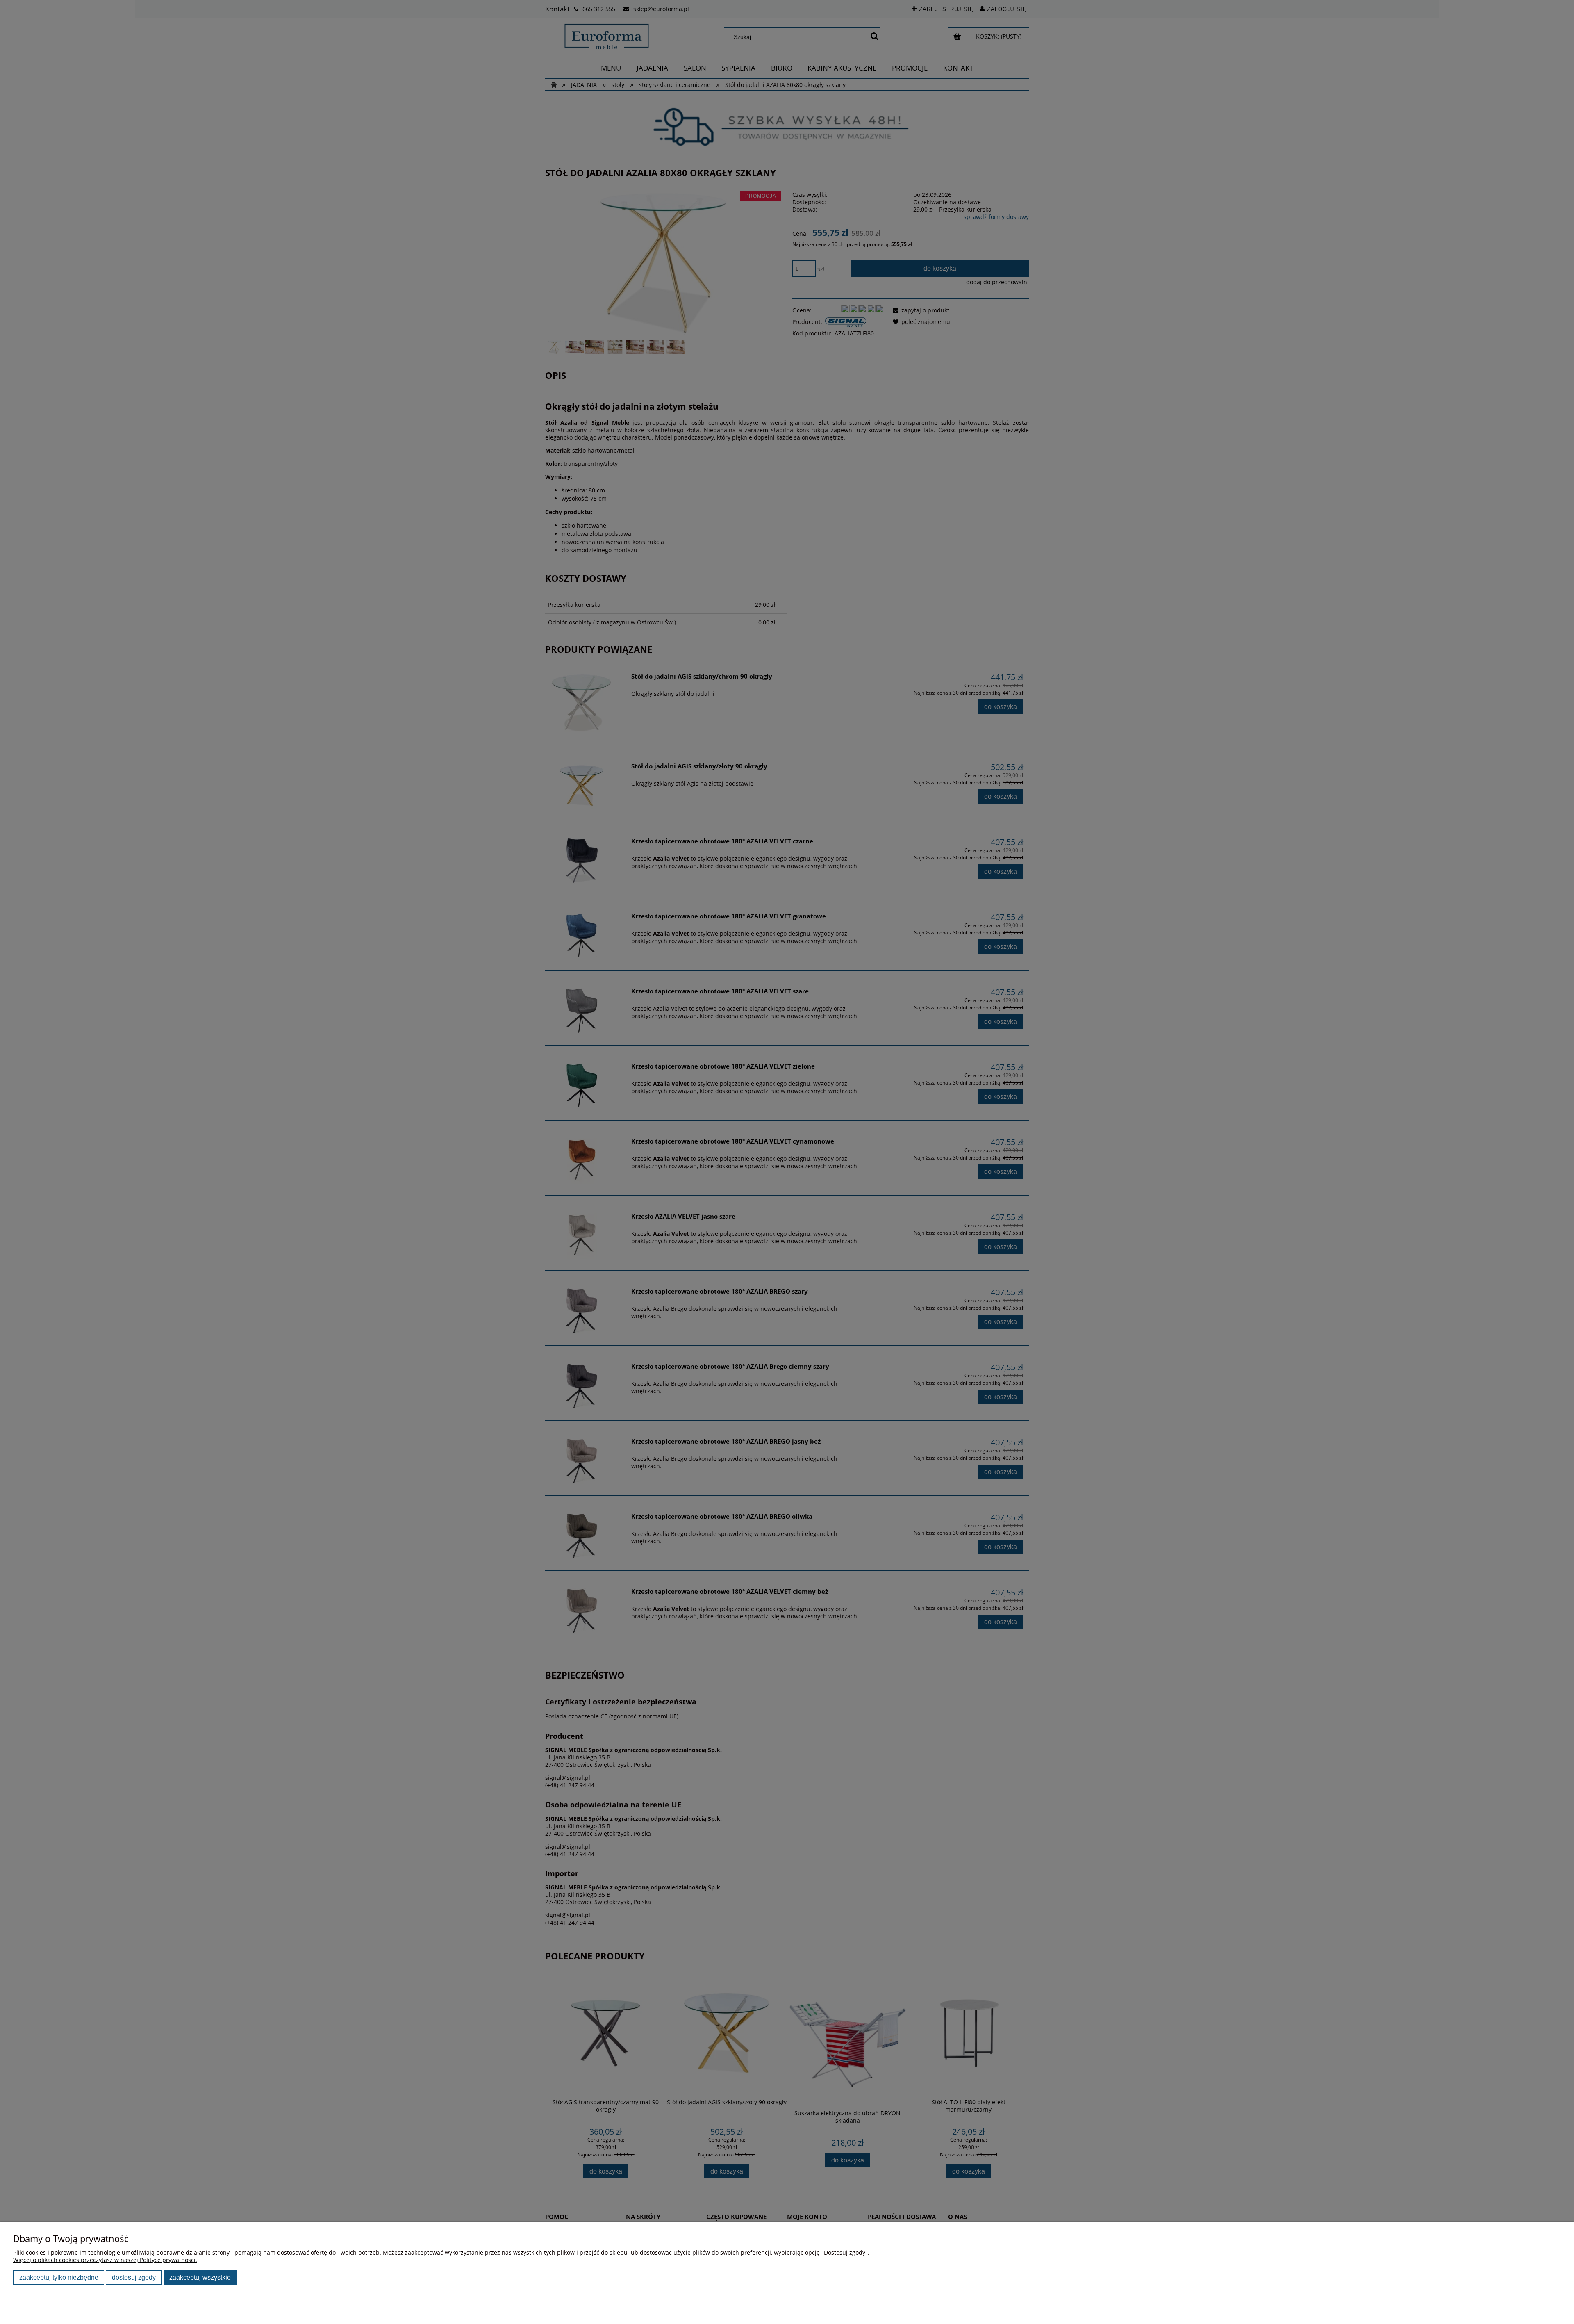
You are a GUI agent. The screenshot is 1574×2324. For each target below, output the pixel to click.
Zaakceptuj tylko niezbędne (59, 2277)
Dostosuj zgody (134, 2277)
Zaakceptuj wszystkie (200, 2277)
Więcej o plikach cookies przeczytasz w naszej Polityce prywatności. (105, 2260)
